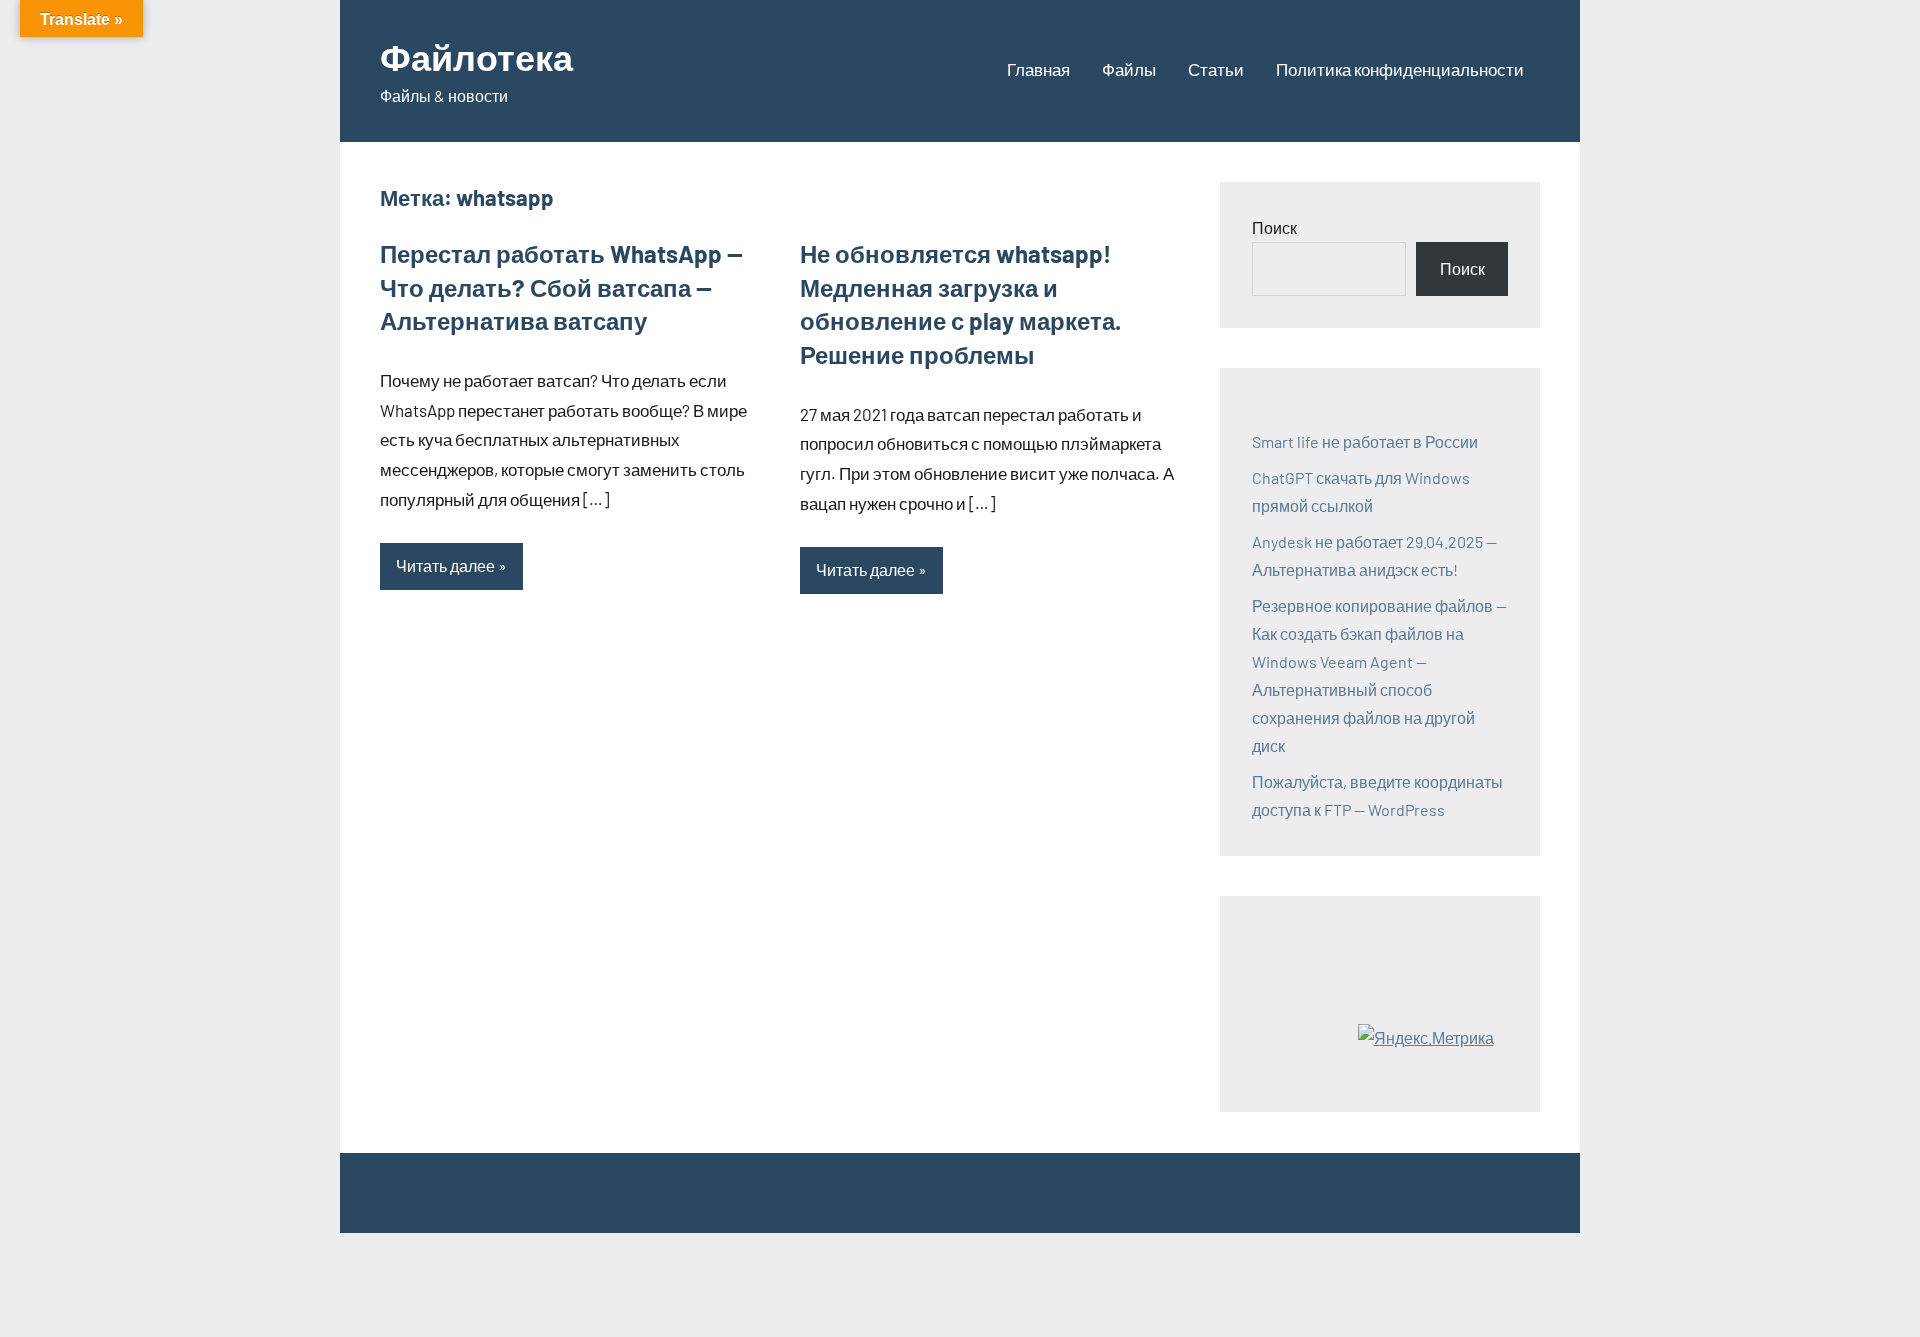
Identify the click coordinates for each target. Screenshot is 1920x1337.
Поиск (1274, 227)
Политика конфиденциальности (1400, 69)
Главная (1038, 69)
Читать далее (445, 565)
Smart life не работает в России (1365, 441)
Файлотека (476, 56)
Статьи (1216, 69)
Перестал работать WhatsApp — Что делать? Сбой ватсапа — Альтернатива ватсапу (561, 287)
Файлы (1129, 69)
